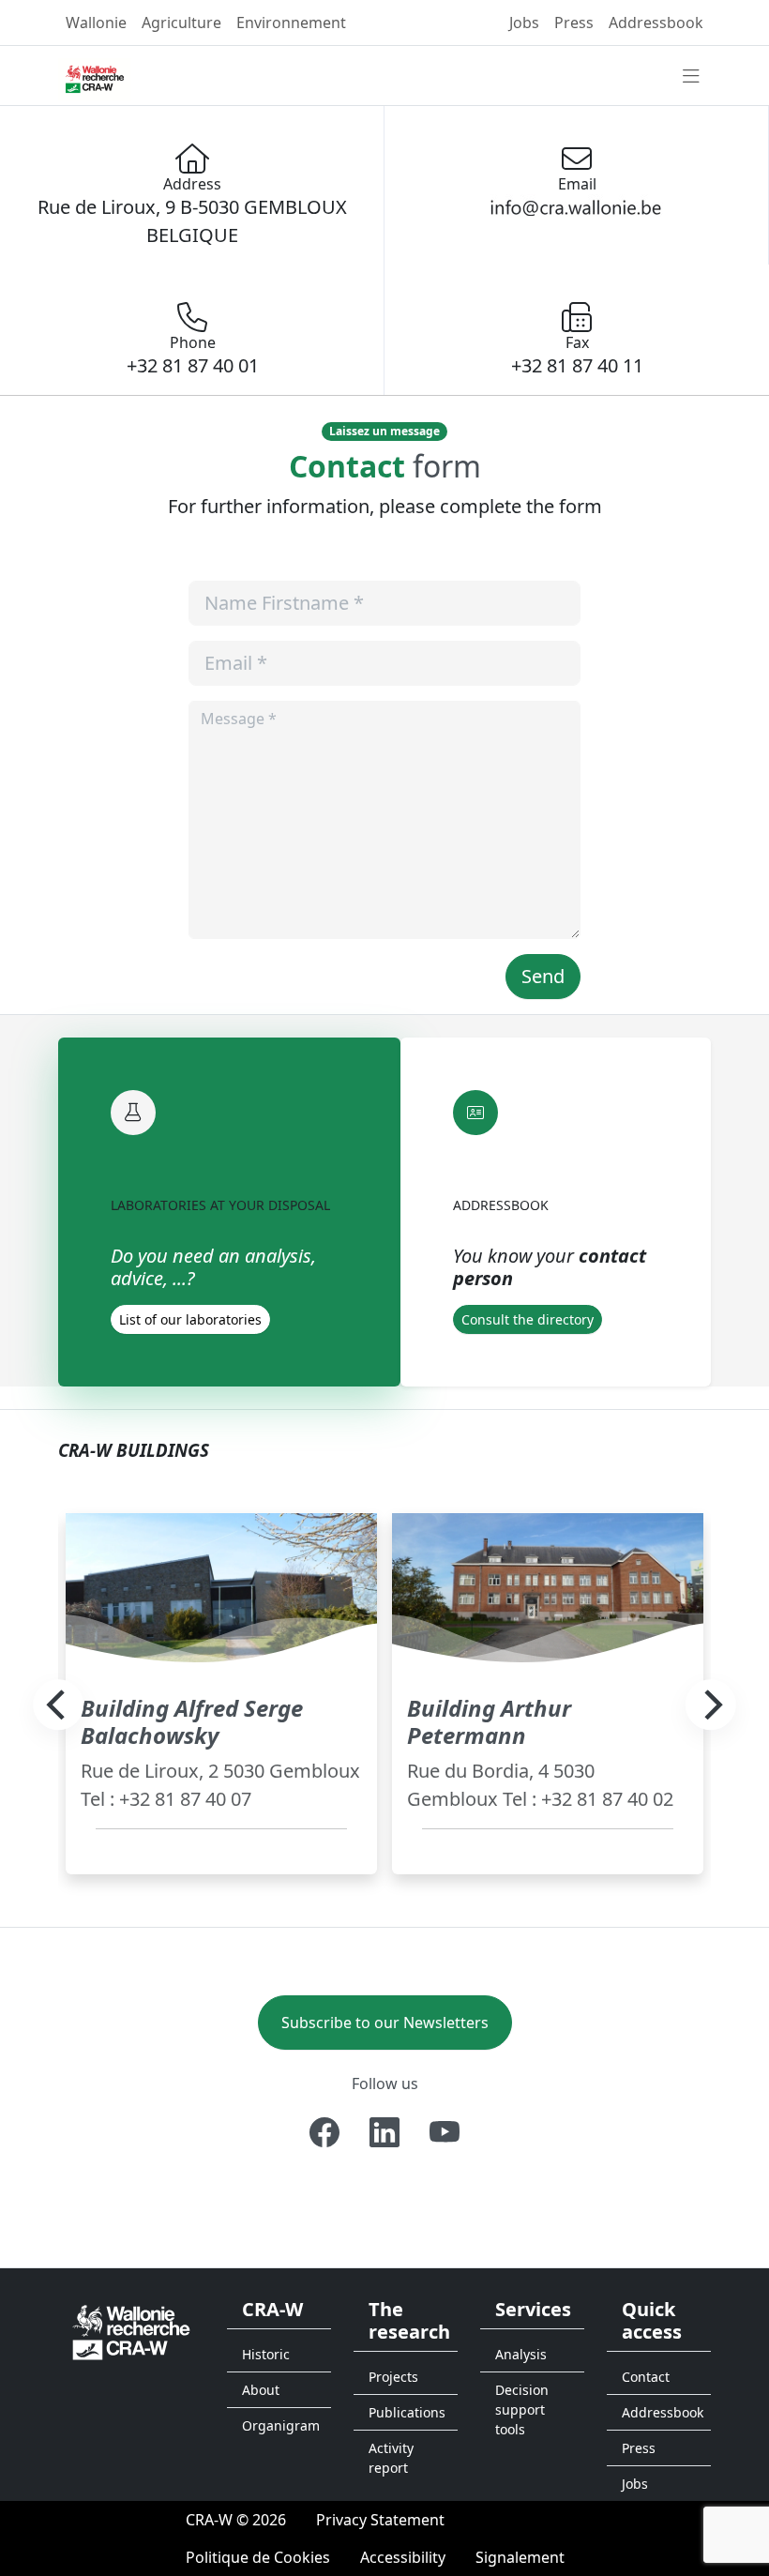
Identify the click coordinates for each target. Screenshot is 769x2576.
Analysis (521, 2354)
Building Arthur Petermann (489, 1721)
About (261, 2390)
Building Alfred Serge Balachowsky (192, 1721)
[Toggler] (691, 77)
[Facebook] (324, 2132)
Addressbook (656, 23)
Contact (646, 2377)
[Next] (711, 1705)
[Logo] (131, 2331)
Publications (407, 2412)
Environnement (291, 23)
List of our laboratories (190, 1319)
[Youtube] (445, 2132)
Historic (266, 2354)
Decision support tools (522, 2409)
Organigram (281, 2425)
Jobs (524, 23)
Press (574, 23)
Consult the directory (528, 1319)
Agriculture (181, 23)
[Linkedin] (384, 2132)
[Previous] (58, 1705)
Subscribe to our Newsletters (385, 2023)
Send (543, 976)
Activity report (391, 2458)
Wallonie (96, 23)
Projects (393, 2377)
